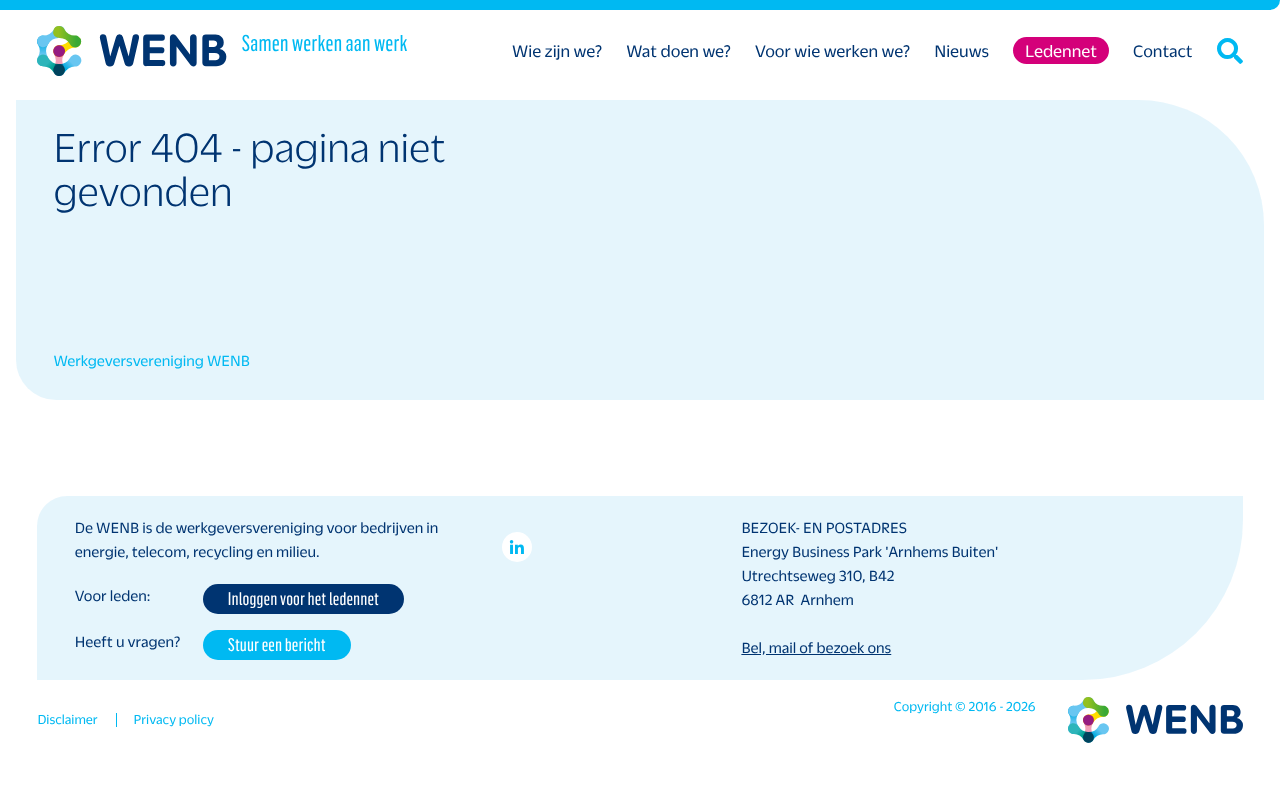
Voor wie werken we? (832, 50)
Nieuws (961, 50)
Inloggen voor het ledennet (303, 598)
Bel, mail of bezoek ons (816, 648)
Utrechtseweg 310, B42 (817, 576)
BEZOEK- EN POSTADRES (824, 528)
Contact (1163, 50)
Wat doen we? (678, 50)
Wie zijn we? (557, 50)
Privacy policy (173, 720)
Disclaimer (67, 720)
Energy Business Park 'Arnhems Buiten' (869, 552)
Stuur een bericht (277, 644)
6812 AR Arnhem (797, 600)
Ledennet (1061, 50)
